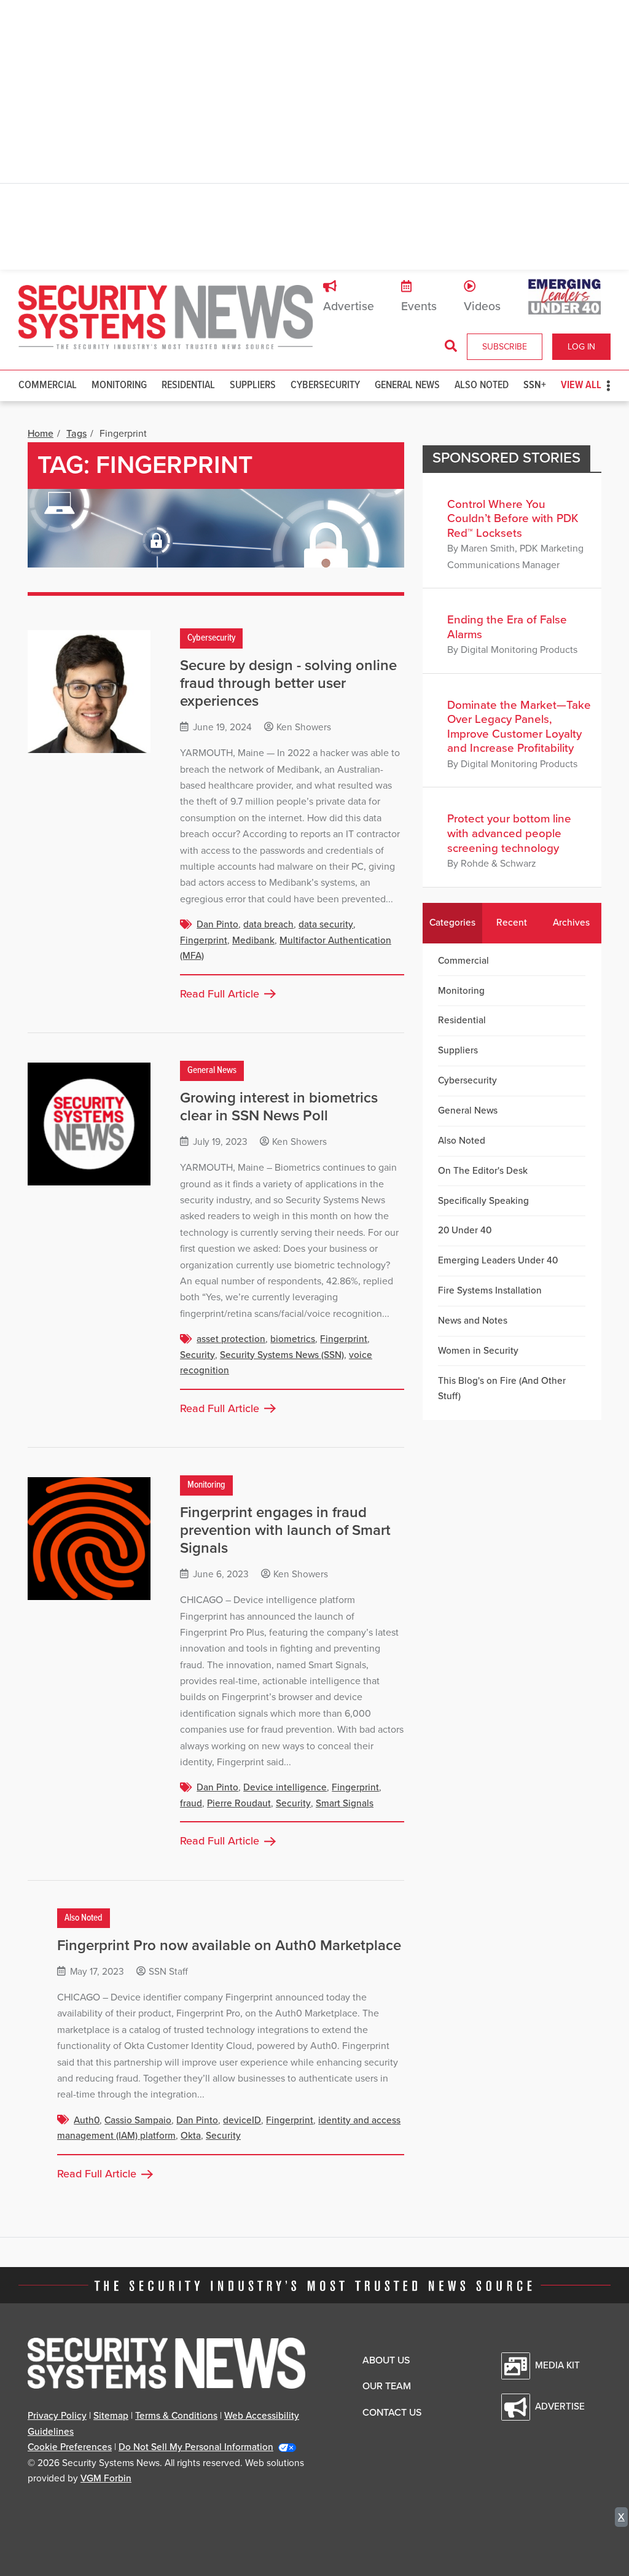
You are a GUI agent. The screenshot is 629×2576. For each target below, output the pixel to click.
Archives (571, 923)
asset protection (231, 1339)
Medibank (253, 940)
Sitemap (111, 2416)
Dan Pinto (217, 924)
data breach (268, 924)
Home (41, 434)
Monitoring (119, 385)
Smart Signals (345, 1803)
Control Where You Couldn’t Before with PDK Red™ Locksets (513, 519)
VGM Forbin (106, 2478)
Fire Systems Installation (490, 1290)
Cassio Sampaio (138, 2120)
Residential (188, 385)
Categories (452, 923)
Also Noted (482, 385)
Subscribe (505, 347)
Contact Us (392, 2413)
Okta (191, 2136)
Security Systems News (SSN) (282, 1355)
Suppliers (253, 385)
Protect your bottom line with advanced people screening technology (509, 833)
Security (197, 1355)
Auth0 (87, 2120)
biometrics (293, 1339)
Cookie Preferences (70, 2447)
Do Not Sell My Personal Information (196, 2447)
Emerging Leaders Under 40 (498, 1260)
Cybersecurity (325, 385)
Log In (581, 347)
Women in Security (478, 1351)
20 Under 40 (465, 1230)
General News (407, 385)
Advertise (349, 306)
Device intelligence (285, 1787)
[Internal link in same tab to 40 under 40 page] (565, 296)
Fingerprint (204, 940)
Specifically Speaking (483, 1201)
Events (419, 306)
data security (326, 924)
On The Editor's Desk (483, 1171)
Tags (76, 434)
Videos (482, 306)
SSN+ (535, 385)
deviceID (242, 2120)
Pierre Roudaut (239, 1803)
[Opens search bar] (451, 346)
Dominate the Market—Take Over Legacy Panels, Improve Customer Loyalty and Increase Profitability (519, 727)
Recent (512, 923)
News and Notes (473, 1321)
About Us (386, 2360)
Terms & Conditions (176, 2416)
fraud (191, 1803)
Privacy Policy (57, 2416)
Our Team (387, 2386)
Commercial (48, 385)
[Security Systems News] (166, 318)
